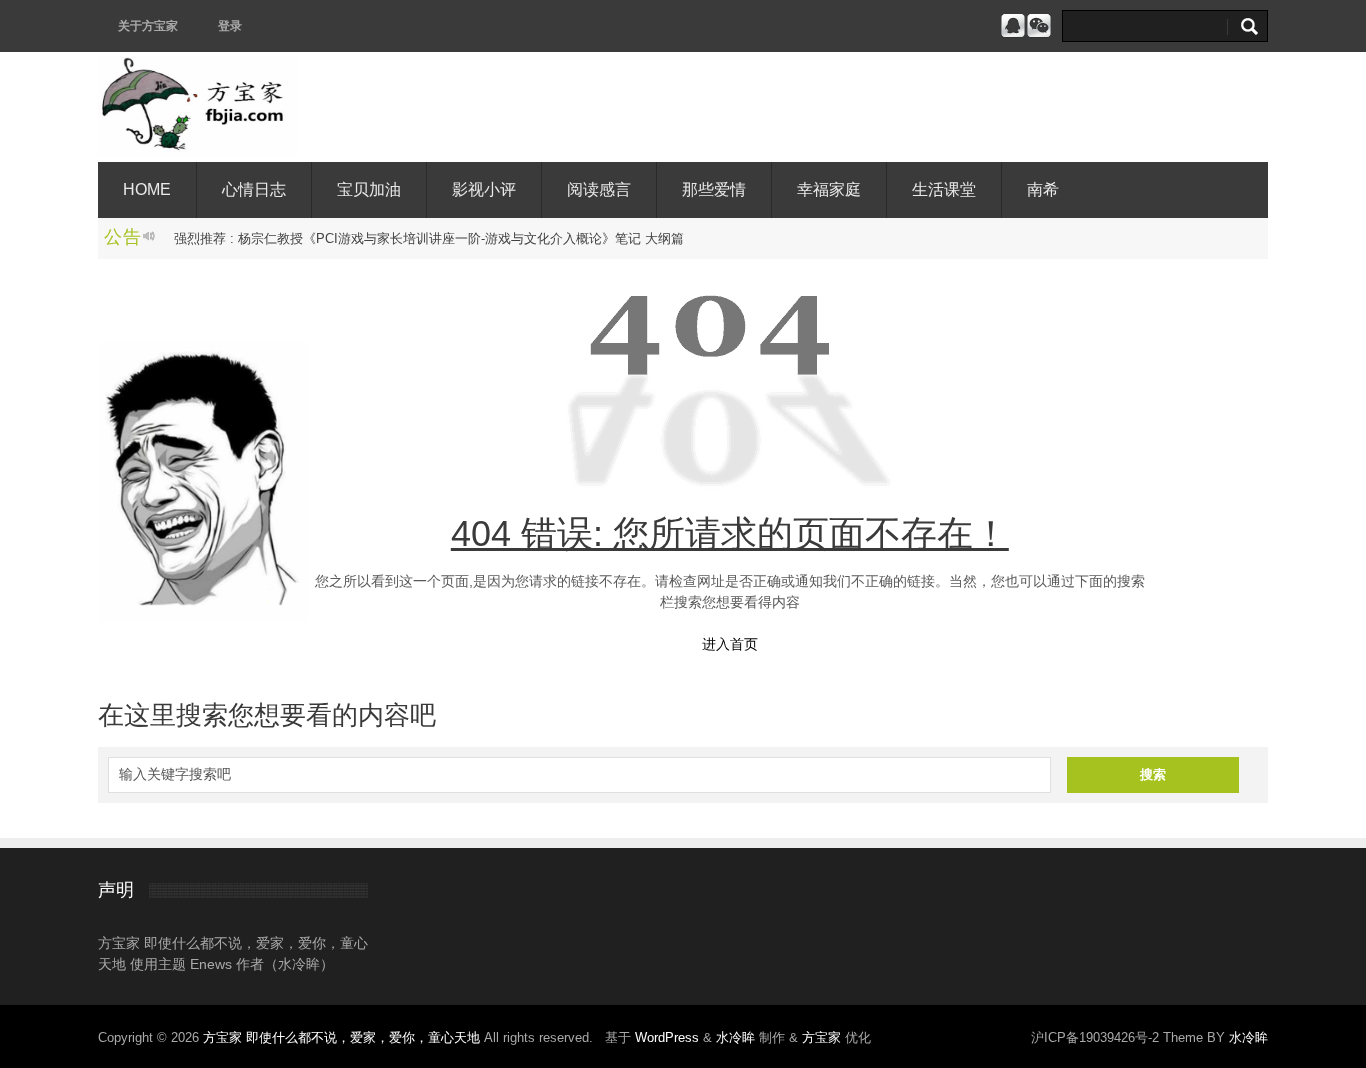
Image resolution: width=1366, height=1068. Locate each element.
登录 (230, 26)
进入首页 (730, 644)
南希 (1043, 189)
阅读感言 (599, 189)
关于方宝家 (148, 26)
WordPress (667, 1037)
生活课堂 (944, 189)
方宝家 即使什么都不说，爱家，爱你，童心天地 (343, 1037)
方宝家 (821, 1037)
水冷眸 (735, 1037)
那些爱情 (714, 189)
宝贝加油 (369, 189)
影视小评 (484, 189)
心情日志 (254, 189)
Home (147, 189)
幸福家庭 (829, 189)
